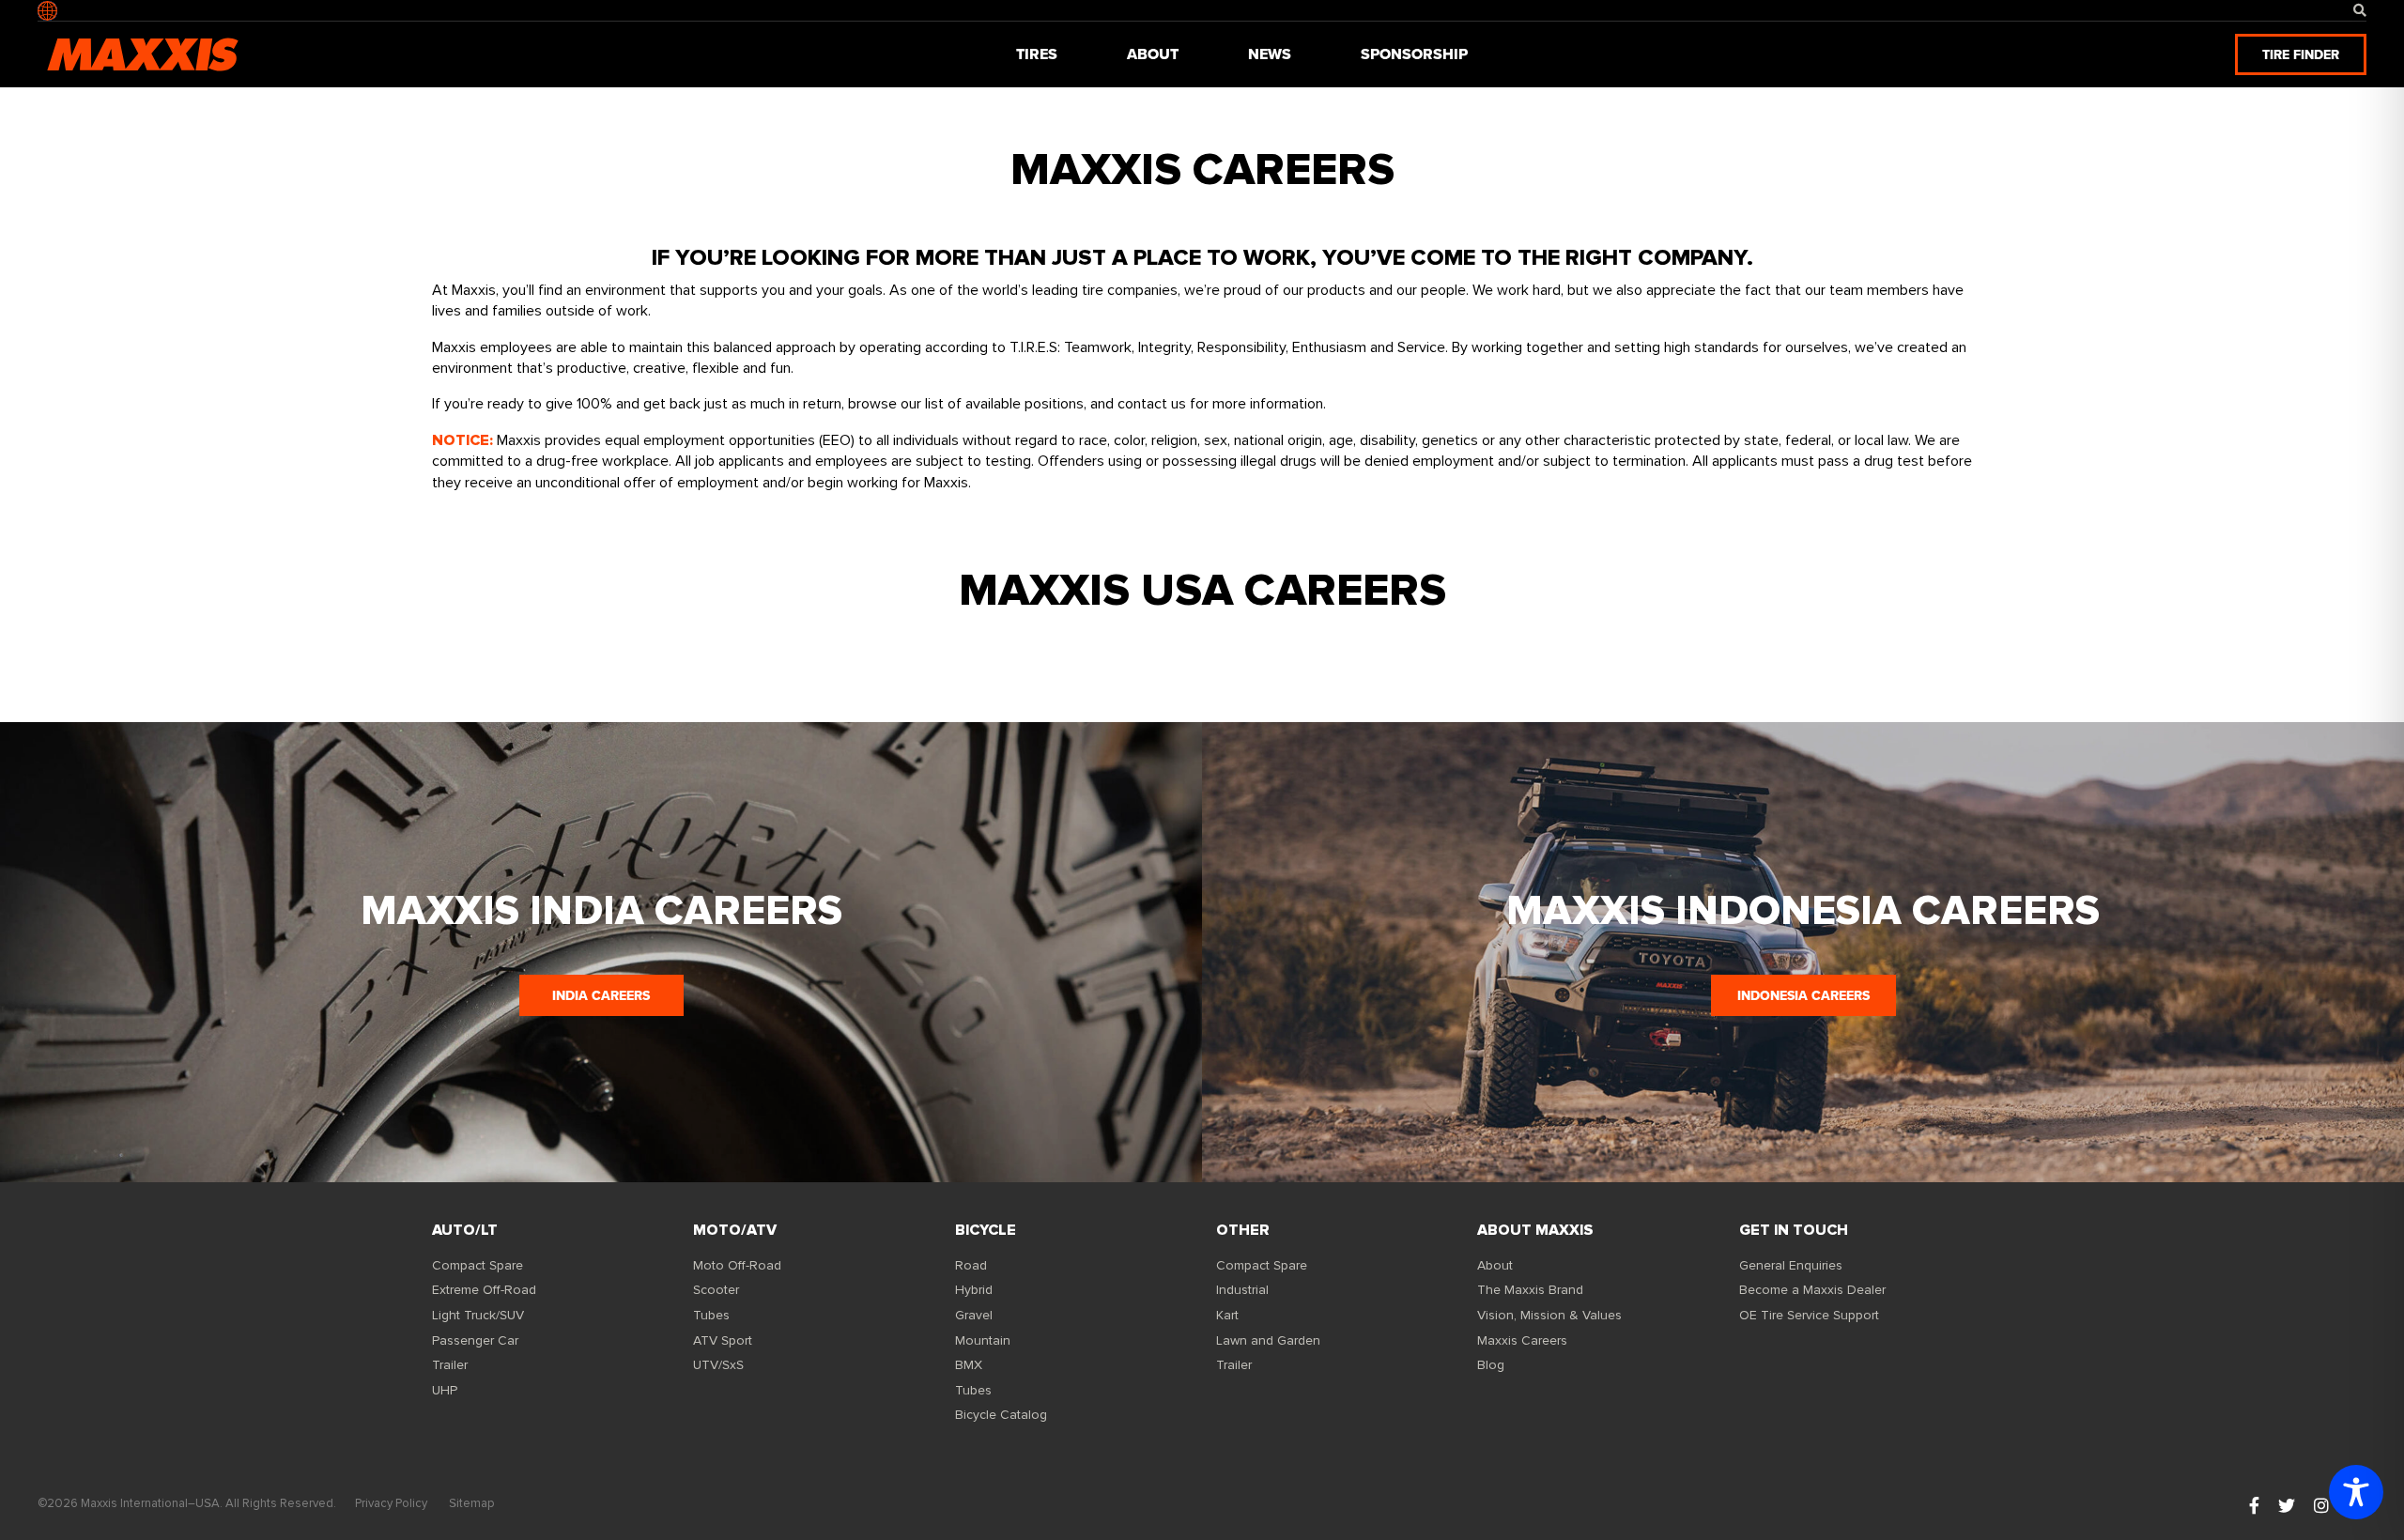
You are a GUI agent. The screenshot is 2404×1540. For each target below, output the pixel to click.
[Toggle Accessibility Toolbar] (2356, 1492)
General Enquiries (1791, 1265)
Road (971, 1265)
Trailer (450, 1365)
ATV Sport (723, 1340)
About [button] (1153, 54)
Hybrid (974, 1290)
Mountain (983, 1340)
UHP (445, 1390)
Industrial (1242, 1290)
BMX (969, 1365)
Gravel (974, 1315)
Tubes (711, 1315)
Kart (1227, 1315)
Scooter (716, 1290)
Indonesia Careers (1803, 995)
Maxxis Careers (1522, 1340)
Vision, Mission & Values (1549, 1315)
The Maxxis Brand (1530, 1290)
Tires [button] (1037, 54)
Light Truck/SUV (478, 1315)
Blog (1491, 1365)
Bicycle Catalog (1001, 1415)
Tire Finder (2301, 54)
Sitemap (471, 1503)
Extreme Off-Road (484, 1290)
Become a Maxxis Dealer (1812, 1290)
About (1495, 1265)
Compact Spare (478, 1265)
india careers (601, 995)
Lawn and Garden (1268, 1340)
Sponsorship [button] (1414, 54)
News (1270, 54)
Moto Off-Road (737, 1265)
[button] (2360, 11)
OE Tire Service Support (1809, 1315)
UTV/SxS (718, 1365)
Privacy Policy (391, 1503)
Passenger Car (475, 1340)
